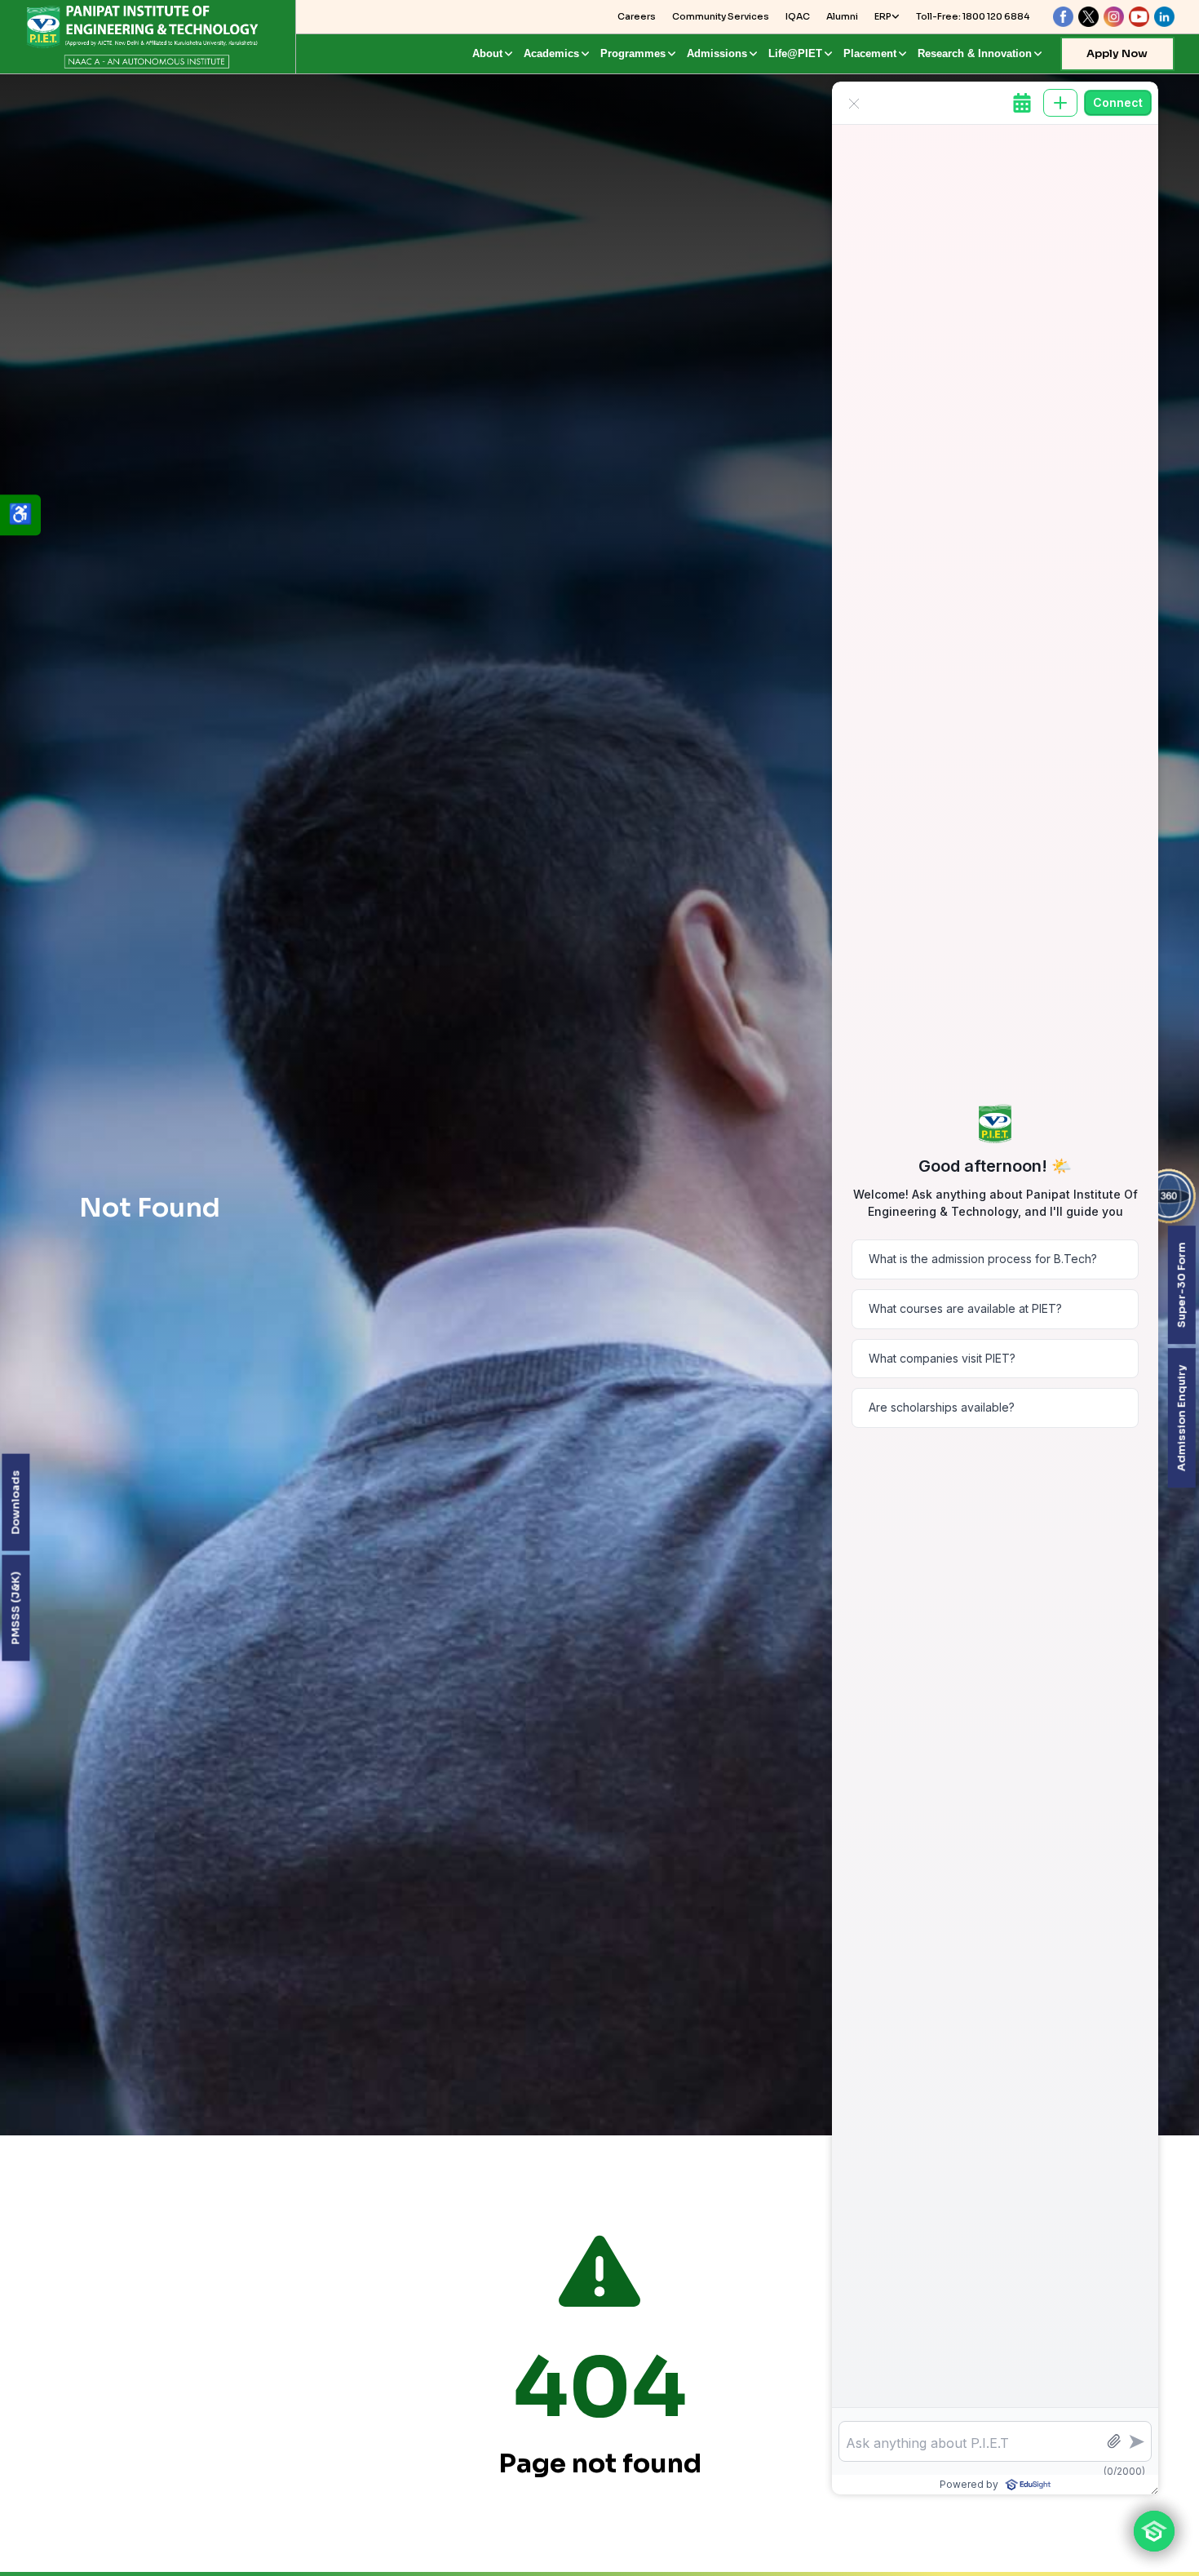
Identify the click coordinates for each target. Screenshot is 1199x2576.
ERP (883, 16)
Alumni (842, 16)
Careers (637, 16)
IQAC (798, 16)
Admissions (717, 53)
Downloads (15, 1503)
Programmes (633, 53)
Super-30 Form (1181, 1285)
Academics (551, 53)
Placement (870, 53)
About (487, 53)
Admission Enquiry (1181, 1418)
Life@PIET (795, 53)
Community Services (721, 16)
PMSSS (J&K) (15, 1608)
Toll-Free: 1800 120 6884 (973, 16)
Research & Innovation (975, 53)
